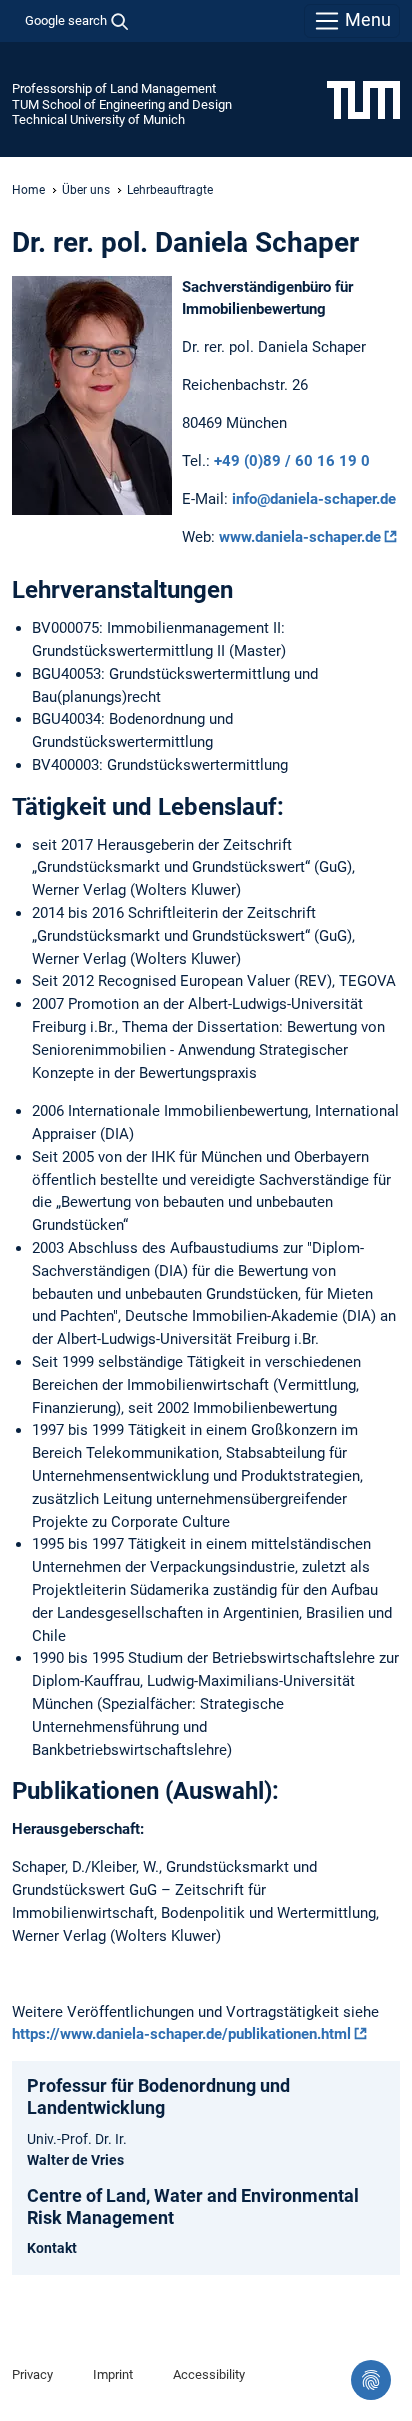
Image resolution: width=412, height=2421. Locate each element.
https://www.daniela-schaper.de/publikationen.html (181, 2034)
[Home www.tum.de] (363, 99)
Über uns (86, 190)
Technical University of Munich (98, 119)
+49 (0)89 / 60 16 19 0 (292, 461)
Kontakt (52, 2248)
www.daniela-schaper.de (300, 537)
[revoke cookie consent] (371, 2380)
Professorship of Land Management (114, 88)
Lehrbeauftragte (170, 190)
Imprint (113, 2374)
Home (28, 190)
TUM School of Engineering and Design (122, 104)
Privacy (32, 2374)
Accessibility (209, 2374)
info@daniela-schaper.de (314, 499)
